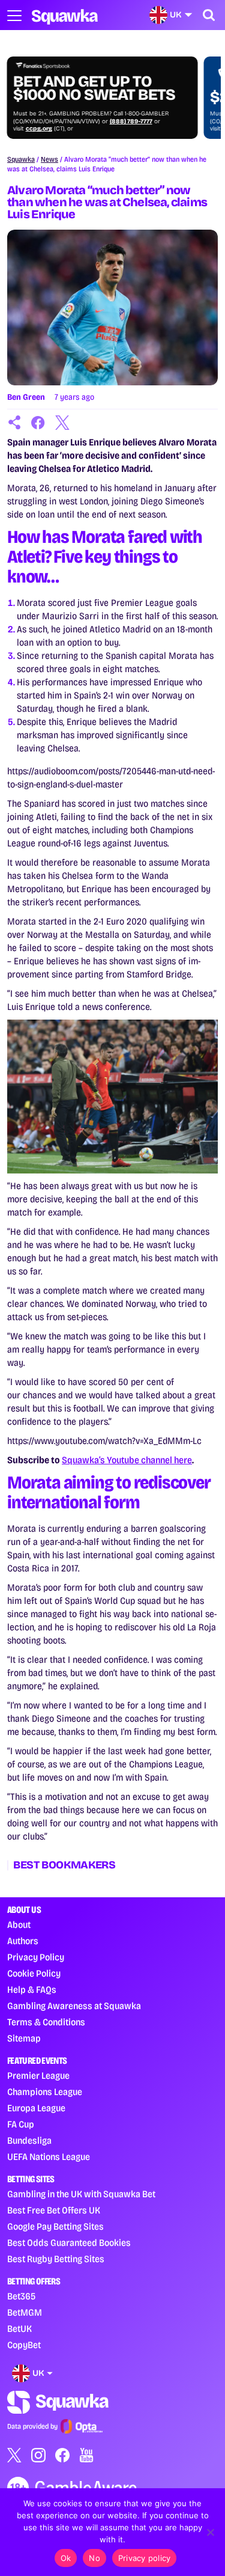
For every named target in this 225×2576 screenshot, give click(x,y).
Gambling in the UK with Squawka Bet (81, 2194)
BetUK (19, 2329)
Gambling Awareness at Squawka (74, 2006)
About (19, 1925)
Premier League (38, 2076)
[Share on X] (62, 423)
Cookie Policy (34, 1973)
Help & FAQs (32, 1990)
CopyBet (24, 2345)
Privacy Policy (36, 1957)
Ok (66, 2558)
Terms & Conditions (46, 2022)
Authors (23, 1941)
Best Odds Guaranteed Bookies (69, 2243)
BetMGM (25, 2312)
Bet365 (21, 2296)
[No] (210, 2532)
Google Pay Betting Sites (55, 2226)
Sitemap (24, 2038)
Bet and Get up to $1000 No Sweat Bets (94, 88)
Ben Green (26, 397)
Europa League (36, 2108)
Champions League (45, 2092)
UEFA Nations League (49, 2157)
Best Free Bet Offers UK (54, 2210)
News (49, 159)
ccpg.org (39, 129)
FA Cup (21, 2124)
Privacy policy (145, 2558)
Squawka (21, 159)
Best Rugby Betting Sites (56, 2259)
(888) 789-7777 (131, 121)
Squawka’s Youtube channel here (127, 1460)
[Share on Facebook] (38, 423)
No (94, 2558)
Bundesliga (29, 2140)
